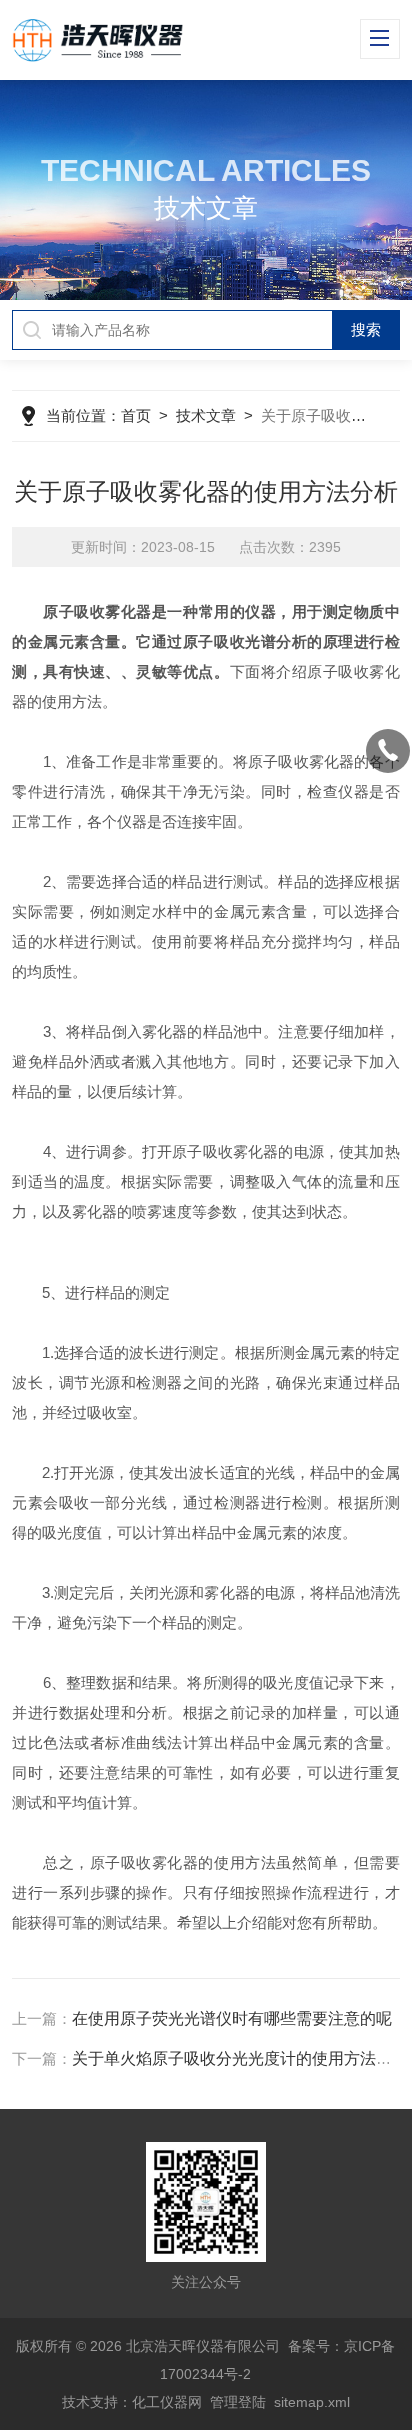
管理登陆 (238, 2402)
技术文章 (206, 415)
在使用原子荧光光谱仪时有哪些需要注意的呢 (232, 2018)
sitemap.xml (312, 2402)
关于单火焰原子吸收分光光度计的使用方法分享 (240, 2058)
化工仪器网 (167, 2402)
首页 (136, 415)
